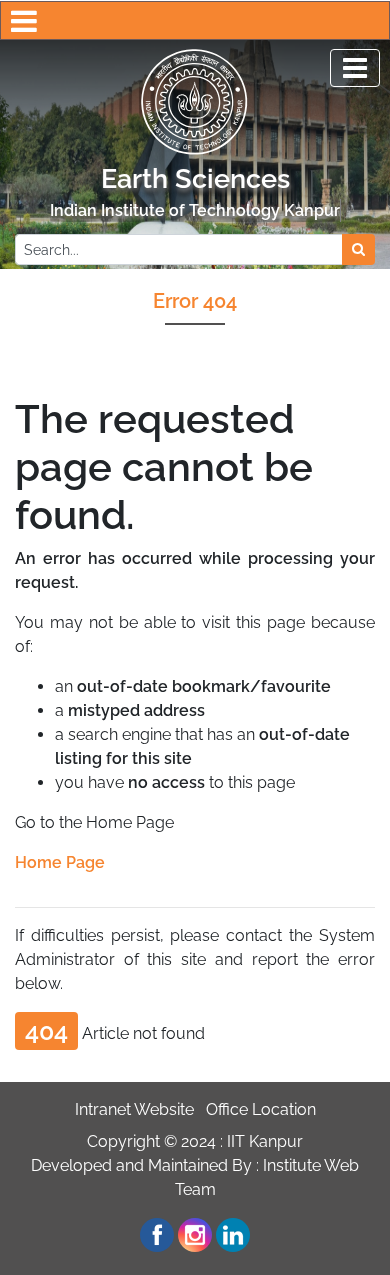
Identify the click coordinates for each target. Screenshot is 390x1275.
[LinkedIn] (233, 1235)
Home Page (60, 862)
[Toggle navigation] (355, 68)
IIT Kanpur (265, 1141)
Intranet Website (134, 1109)
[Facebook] (157, 1235)
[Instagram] (195, 1235)
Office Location (261, 1109)
